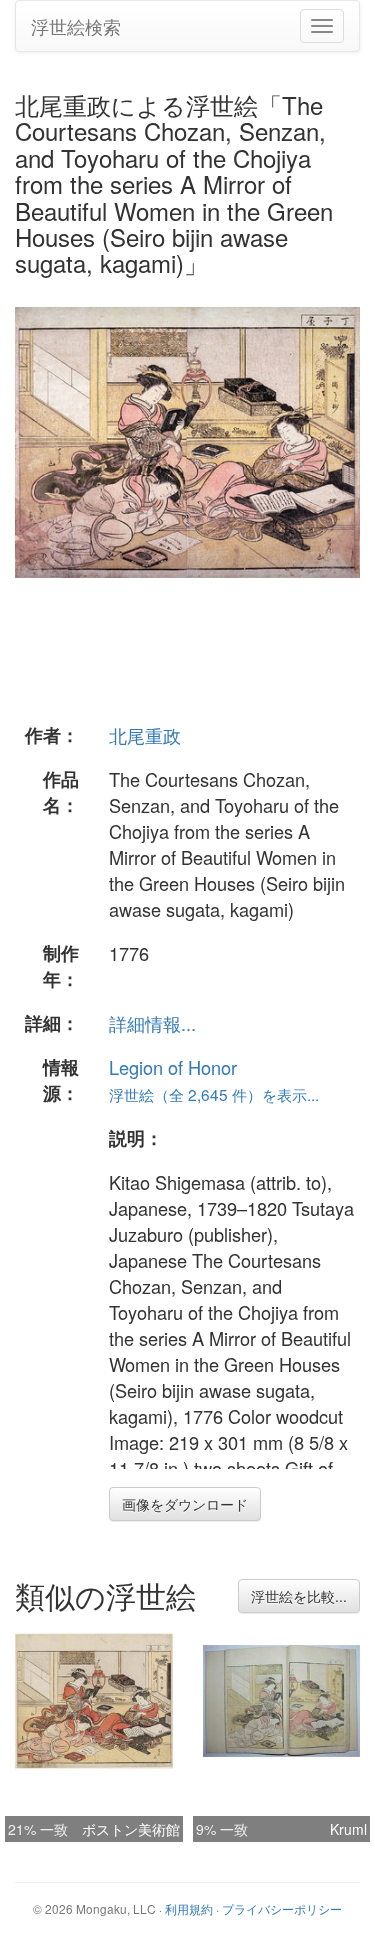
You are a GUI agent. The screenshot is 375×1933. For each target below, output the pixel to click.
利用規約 (189, 1908)
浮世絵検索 (76, 26)
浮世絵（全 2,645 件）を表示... (214, 1094)
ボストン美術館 (131, 1829)
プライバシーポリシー (282, 1908)
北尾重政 (145, 735)
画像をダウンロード (185, 1504)
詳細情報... (152, 1023)
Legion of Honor (173, 1067)
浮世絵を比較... (299, 1596)
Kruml (348, 1829)
